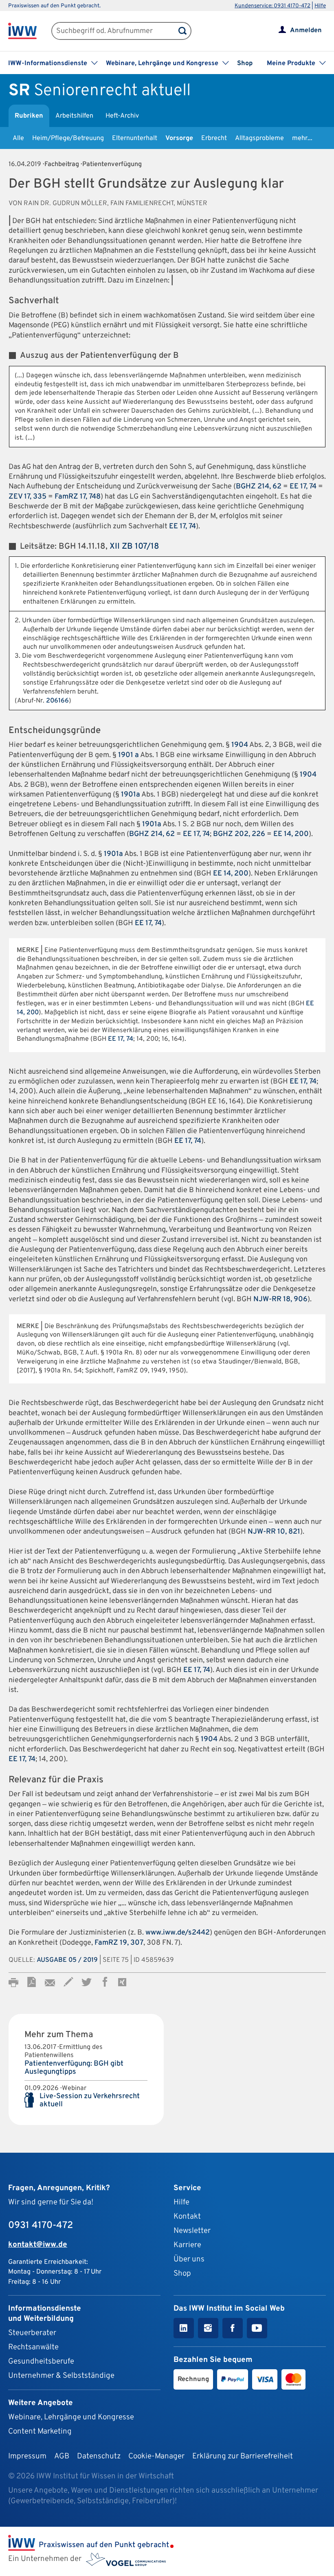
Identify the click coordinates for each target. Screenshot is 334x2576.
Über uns (189, 2259)
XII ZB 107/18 (134, 547)
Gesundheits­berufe (41, 2362)
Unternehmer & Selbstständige (61, 2376)
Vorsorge (179, 138)
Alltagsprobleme (259, 138)
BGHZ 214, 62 (259, 487)
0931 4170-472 (41, 2226)
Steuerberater (32, 2333)
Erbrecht (214, 138)
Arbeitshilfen (74, 116)
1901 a (129, 755)
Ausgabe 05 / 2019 (67, 1960)
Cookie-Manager (156, 2456)
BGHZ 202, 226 (239, 834)
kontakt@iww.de (38, 2245)
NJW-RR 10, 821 (274, 1532)
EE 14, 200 (291, 834)
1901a (131, 795)
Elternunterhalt (135, 138)
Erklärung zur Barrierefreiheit (243, 2456)
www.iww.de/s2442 (178, 1933)
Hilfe (320, 6)
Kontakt (187, 2217)
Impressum (27, 2456)
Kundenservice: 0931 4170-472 (272, 6)
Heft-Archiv (122, 116)
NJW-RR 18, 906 (280, 1299)
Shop (245, 63)
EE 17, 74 (303, 487)
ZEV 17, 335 (27, 497)
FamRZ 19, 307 (119, 1943)
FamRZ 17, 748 (78, 497)
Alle (18, 138)
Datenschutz (99, 2456)
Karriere (187, 2245)
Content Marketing (40, 2432)
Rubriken (29, 116)
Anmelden (306, 31)
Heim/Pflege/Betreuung (68, 138)
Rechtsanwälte (33, 2347)
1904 (240, 745)
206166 (57, 701)
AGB (62, 2456)
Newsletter (192, 2231)
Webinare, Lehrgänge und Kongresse (71, 2417)
